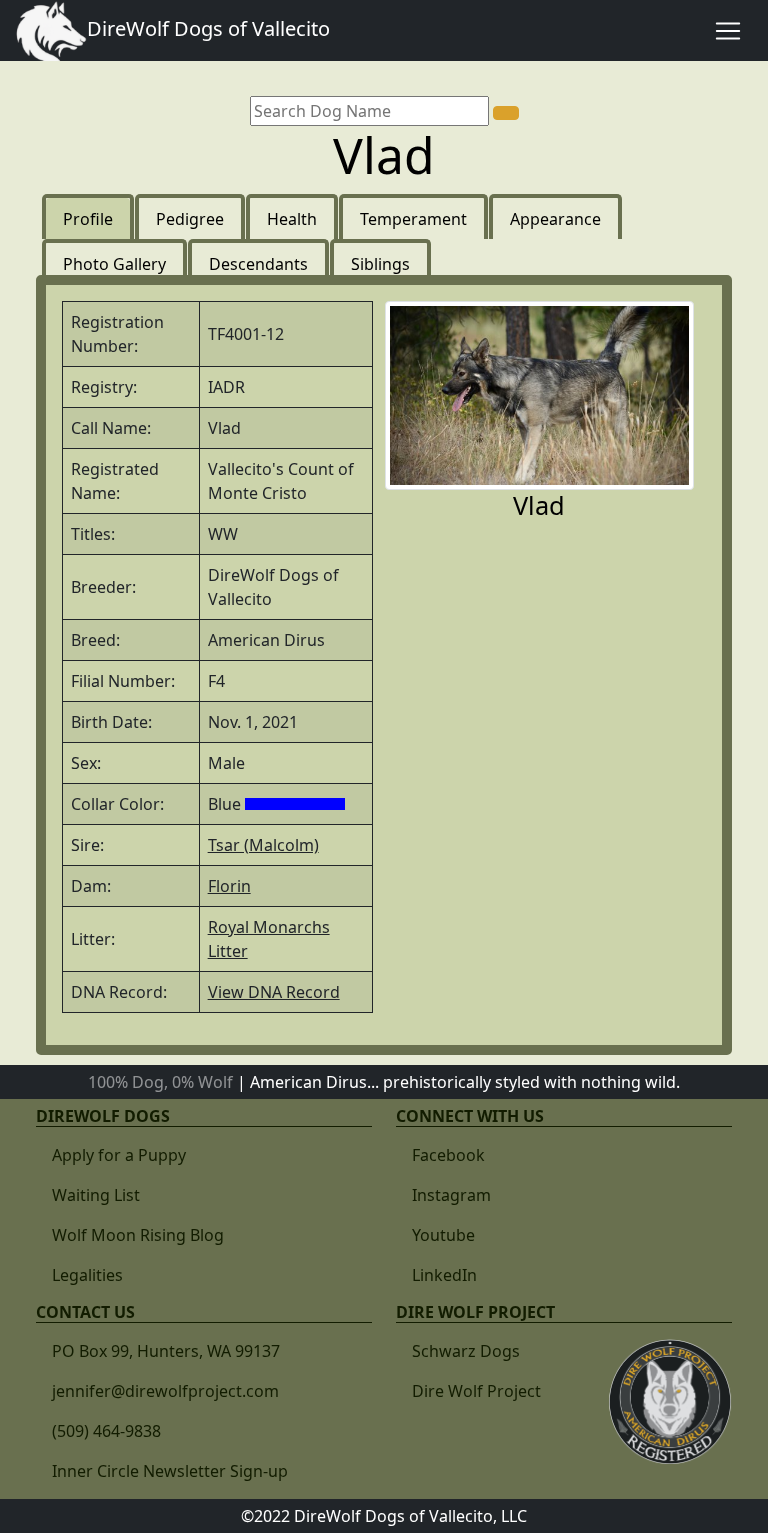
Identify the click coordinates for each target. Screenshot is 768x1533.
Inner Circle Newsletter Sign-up (170, 1471)
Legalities (87, 1275)
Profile (88, 219)
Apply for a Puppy (119, 1155)
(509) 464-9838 (106, 1431)
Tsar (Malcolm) (263, 845)
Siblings (380, 264)
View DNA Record (274, 992)
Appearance (555, 219)
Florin (229, 886)
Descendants (258, 264)
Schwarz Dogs (466, 1351)
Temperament (413, 219)
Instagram (451, 1195)
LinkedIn (444, 1275)
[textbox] (369, 111)
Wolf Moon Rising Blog (138, 1235)
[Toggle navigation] (728, 31)
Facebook (448, 1155)
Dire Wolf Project (476, 1391)
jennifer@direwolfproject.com (165, 1391)
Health (292, 219)
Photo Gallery (114, 264)
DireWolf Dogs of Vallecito (208, 28)
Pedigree (190, 219)
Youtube (443, 1235)
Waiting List (96, 1195)
